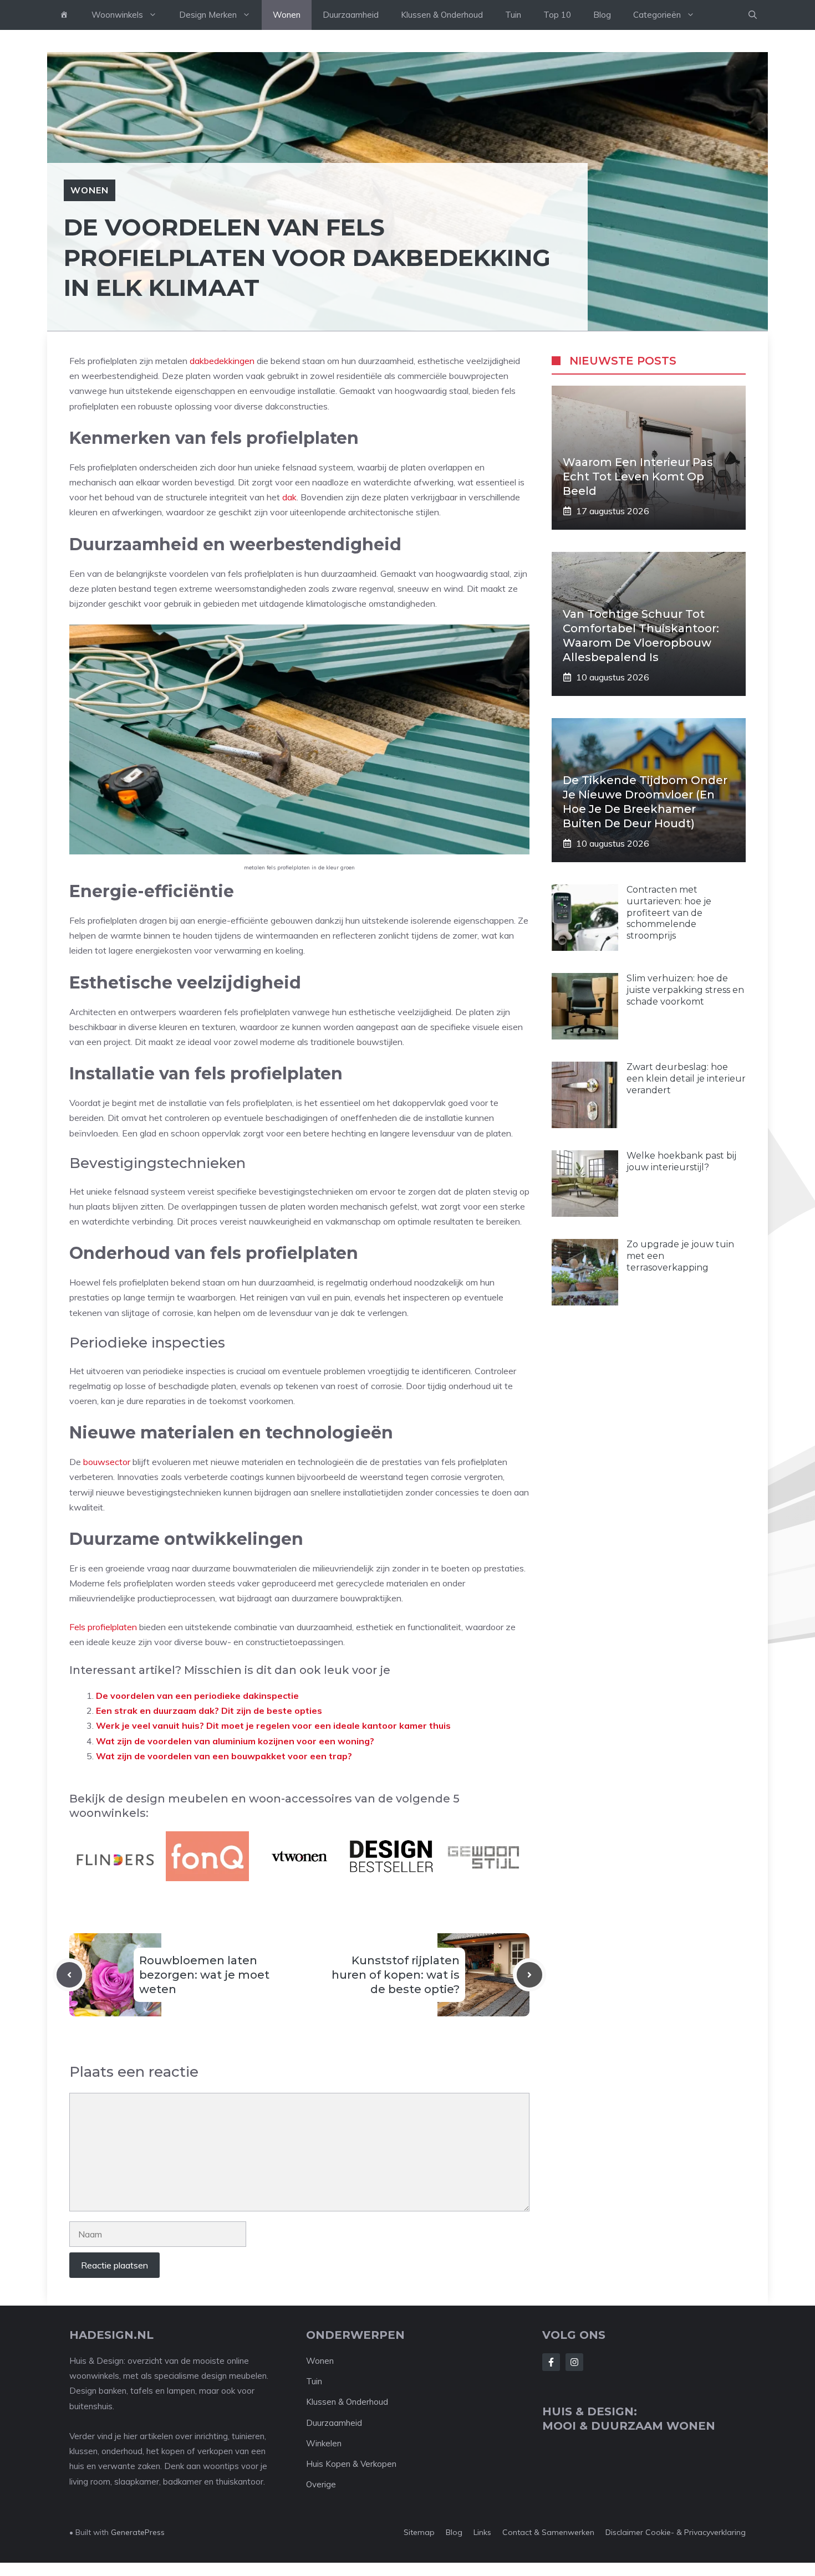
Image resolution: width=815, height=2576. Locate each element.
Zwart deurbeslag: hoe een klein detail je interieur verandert (686, 1079)
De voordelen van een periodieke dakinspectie (197, 1696)
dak (289, 497)
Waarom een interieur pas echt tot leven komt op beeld (638, 477)
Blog (602, 15)
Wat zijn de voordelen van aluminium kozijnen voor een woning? (235, 1741)
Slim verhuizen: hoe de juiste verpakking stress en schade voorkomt (685, 990)
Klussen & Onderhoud (442, 15)
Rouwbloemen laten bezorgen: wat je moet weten (204, 1975)
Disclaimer (624, 2532)
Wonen (287, 15)
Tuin (513, 15)
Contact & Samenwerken (548, 2532)
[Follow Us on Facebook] (551, 2362)
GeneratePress (138, 2532)
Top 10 (557, 15)
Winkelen (324, 2443)
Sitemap (419, 2532)
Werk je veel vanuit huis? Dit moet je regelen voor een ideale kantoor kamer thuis (273, 1725)
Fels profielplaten (103, 1627)
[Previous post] (69, 1975)
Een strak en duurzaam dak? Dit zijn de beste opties (210, 1710)
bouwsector (107, 1462)
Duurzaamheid (351, 15)
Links (482, 2532)
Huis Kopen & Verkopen (351, 2464)
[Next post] (529, 1975)
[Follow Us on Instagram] (574, 2362)
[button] (753, 15)
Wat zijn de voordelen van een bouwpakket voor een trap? (224, 1756)
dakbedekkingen (222, 361)
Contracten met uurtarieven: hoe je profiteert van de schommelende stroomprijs (669, 913)
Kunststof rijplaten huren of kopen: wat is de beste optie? (396, 1975)
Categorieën (657, 15)
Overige (321, 2484)
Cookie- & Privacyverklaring (696, 2532)
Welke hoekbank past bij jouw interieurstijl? (681, 1161)
